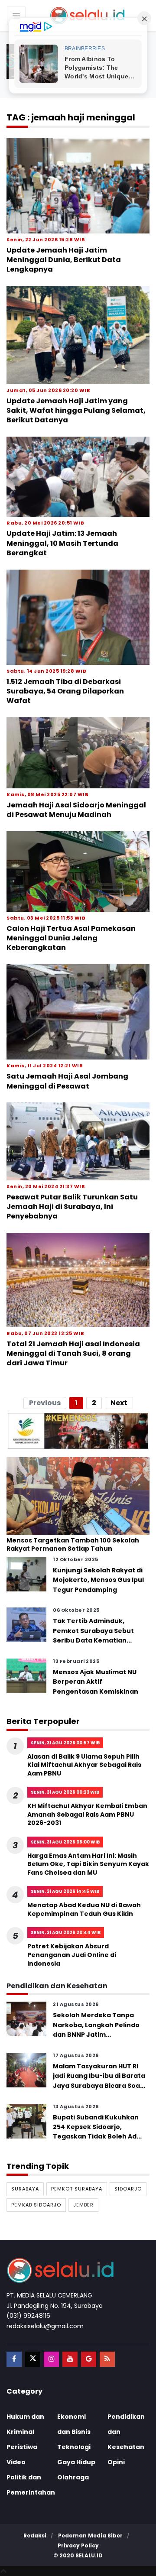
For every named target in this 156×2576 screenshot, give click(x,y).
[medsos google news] (89, 2359)
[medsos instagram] (51, 2359)
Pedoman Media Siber (90, 2535)
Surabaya (25, 2189)
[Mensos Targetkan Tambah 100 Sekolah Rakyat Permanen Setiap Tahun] (78, 1496)
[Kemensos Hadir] (78, 1431)
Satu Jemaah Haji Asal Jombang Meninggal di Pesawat (67, 1081)
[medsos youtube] (70, 2359)
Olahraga (73, 2477)
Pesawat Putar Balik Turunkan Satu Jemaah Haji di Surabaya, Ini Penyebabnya (72, 1207)
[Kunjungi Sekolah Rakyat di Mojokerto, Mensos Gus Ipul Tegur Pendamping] (26, 1573)
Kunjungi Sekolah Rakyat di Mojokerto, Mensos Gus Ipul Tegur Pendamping (98, 1580)
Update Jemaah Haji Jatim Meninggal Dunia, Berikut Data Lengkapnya (64, 260)
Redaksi (35, 2535)
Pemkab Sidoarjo (36, 2205)
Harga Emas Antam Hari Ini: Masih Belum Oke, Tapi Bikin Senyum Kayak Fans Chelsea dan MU (88, 1864)
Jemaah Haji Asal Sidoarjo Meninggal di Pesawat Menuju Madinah (76, 810)
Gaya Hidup (76, 2462)
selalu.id (89, 2555)
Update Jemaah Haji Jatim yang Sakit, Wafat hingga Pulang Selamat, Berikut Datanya (76, 411)
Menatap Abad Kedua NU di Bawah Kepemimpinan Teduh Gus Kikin (84, 1909)
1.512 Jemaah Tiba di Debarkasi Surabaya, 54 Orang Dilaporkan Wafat (65, 691)
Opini (116, 2462)
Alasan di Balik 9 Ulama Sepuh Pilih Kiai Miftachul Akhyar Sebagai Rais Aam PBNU (84, 1765)
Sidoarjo (128, 2189)
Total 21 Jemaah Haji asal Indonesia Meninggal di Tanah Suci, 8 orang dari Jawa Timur (73, 1354)
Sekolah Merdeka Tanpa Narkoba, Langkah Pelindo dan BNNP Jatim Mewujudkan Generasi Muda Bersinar (96, 2035)
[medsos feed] (107, 2359)
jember (83, 2205)
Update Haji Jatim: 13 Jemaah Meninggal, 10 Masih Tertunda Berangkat (62, 543)
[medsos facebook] (14, 2359)
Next (119, 1403)
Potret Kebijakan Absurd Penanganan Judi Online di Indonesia (72, 1955)
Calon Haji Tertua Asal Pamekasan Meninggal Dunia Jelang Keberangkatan (71, 938)
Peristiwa (22, 2447)
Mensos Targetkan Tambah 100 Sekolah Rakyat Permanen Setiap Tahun (73, 1545)
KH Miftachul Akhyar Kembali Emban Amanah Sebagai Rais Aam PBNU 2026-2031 (87, 1814)
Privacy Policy (78, 2545)
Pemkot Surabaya (77, 2189)
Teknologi (74, 2447)
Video (16, 2462)
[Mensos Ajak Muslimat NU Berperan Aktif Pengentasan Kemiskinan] (26, 1675)
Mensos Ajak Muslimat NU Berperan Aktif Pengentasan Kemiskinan (96, 1682)
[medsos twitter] (33, 2359)
